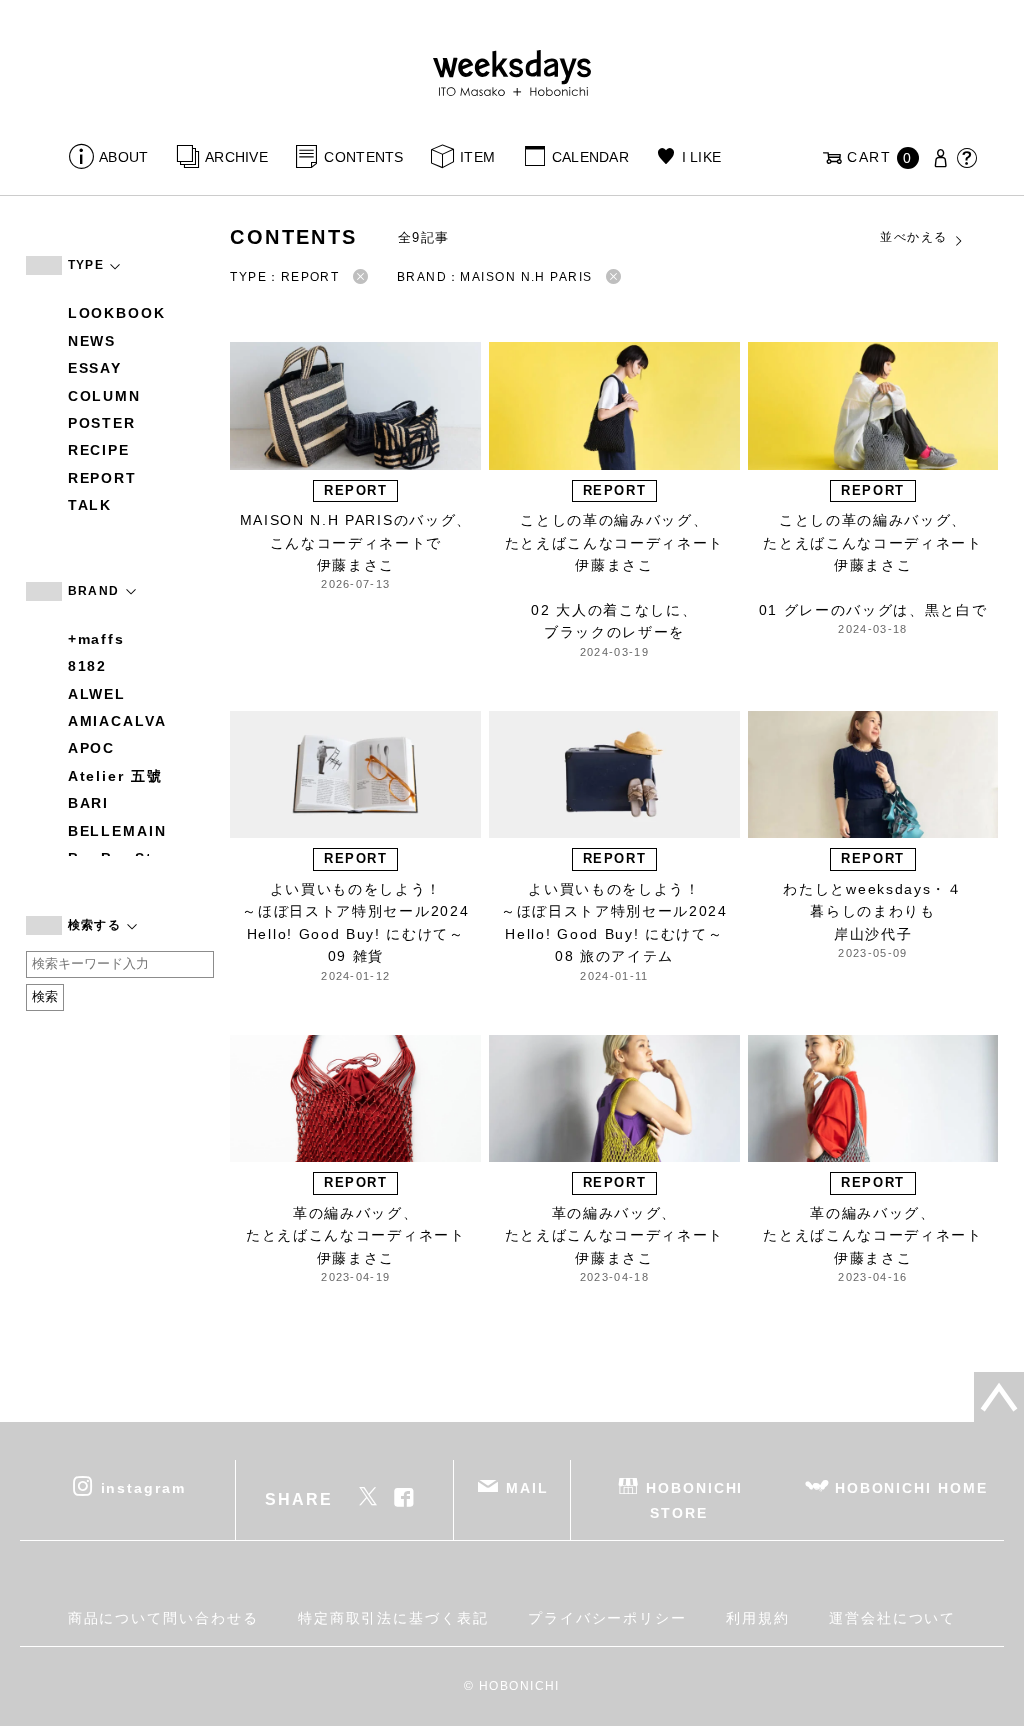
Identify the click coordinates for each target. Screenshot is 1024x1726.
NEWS (92, 341)
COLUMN (105, 396)
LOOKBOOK (117, 313)
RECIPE (99, 450)
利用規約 (758, 1618)
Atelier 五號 (115, 776)
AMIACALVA (117, 721)
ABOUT (123, 157)
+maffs (97, 639)
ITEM (477, 157)
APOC (92, 748)
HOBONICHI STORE (694, 1500)
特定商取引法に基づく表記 (393, 1618)
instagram (143, 1488)
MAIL (527, 1488)
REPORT (103, 478)
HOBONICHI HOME (911, 1488)
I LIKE (701, 157)
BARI (89, 803)
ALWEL (97, 694)
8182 (88, 666)
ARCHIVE (236, 157)
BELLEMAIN (117, 831)
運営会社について (892, 1618)
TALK (90, 505)
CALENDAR (590, 157)
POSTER (102, 423)
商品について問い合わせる (163, 1618)
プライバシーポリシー (607, 1618)
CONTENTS (363, 157)
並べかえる (913, 237)
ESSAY (95, 368)
